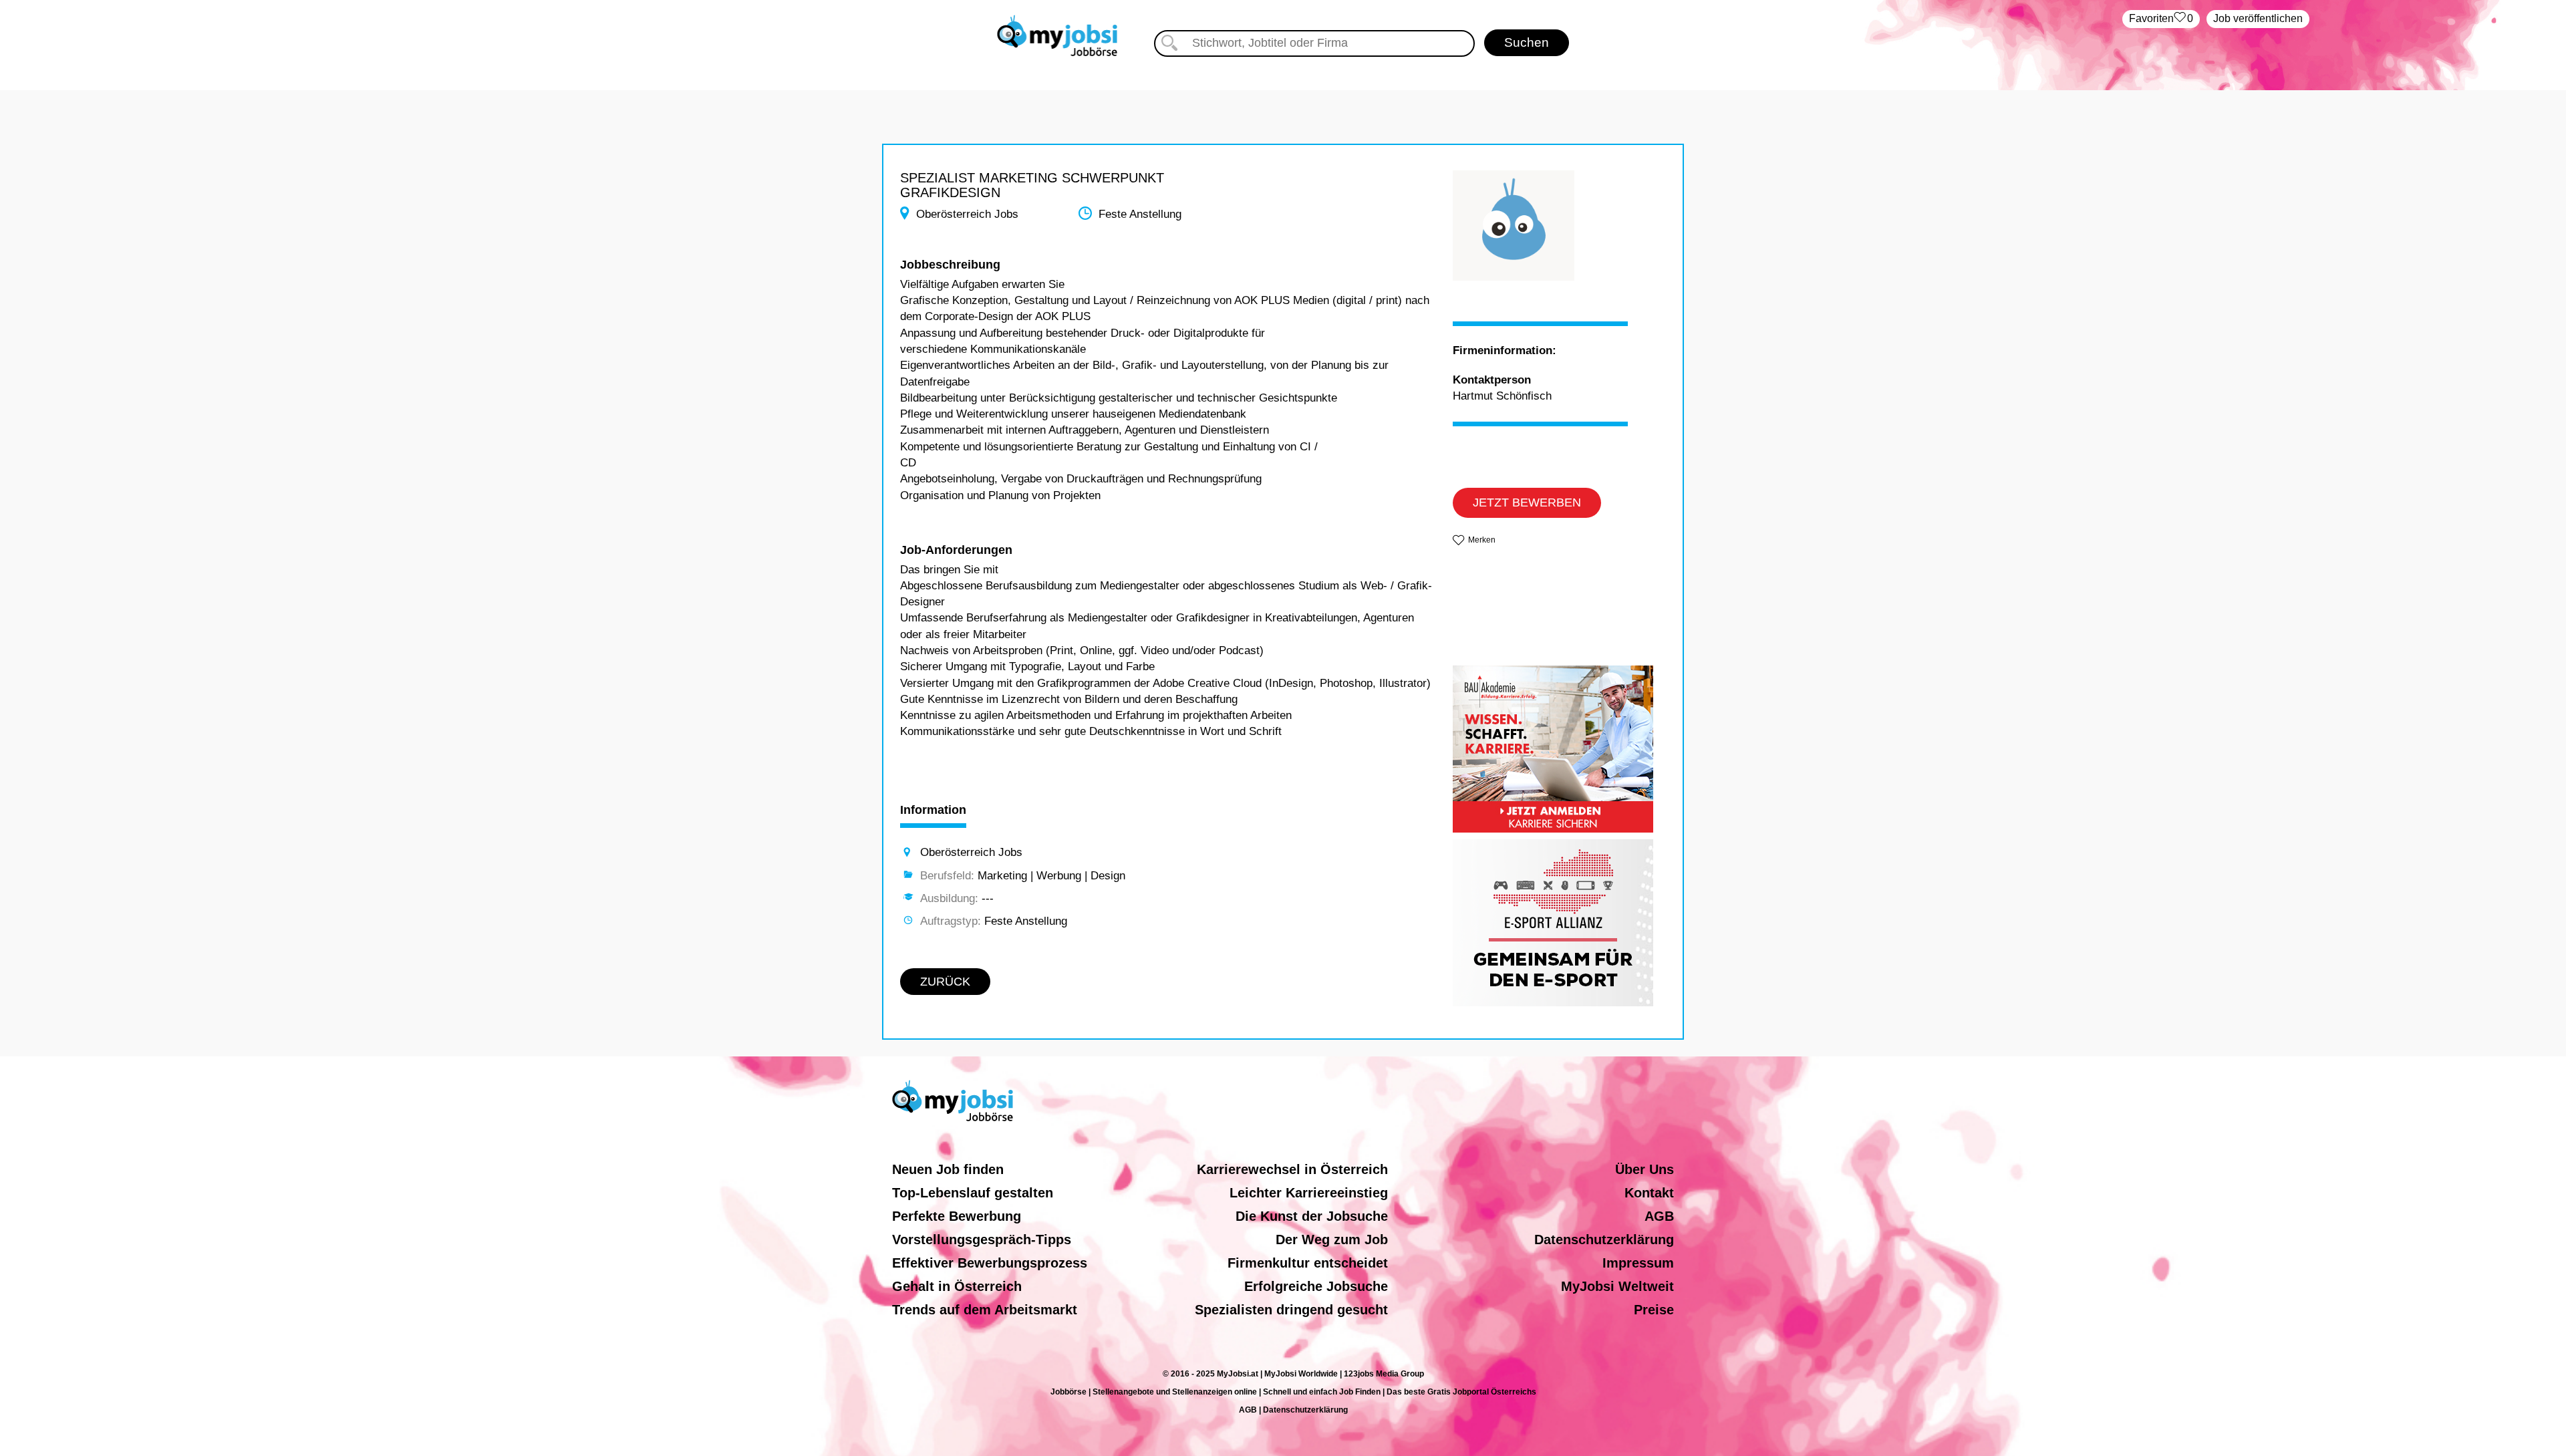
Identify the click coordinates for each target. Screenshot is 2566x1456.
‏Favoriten (2161, 18)
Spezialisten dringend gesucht (1291, 1310)
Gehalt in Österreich (957, 1286)
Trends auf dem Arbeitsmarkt (985, 1310)
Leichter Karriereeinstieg (1309, 1193)
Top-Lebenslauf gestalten (973, 1193)
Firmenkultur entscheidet (1308, 1263)
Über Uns (1645, 1169)
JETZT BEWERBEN (1527, 502)
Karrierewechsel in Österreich (1292, 1169)
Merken (1482, 540)
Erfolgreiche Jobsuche (1316, 1286)
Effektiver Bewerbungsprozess (990, 1263)
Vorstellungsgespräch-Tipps (982, 1240)
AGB (1659, 1216)
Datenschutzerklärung (1604, 1240)
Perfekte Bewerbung (957, 1216)
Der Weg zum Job (1332, 1240)
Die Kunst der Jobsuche (1312, 1216)
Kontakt (1649, 1193)
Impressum (1638, 1263)
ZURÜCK (945, 982)
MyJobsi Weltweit (1617, 1286)
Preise (1654, 1310)
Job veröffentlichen (2258, 18)
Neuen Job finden (948, 1169)
